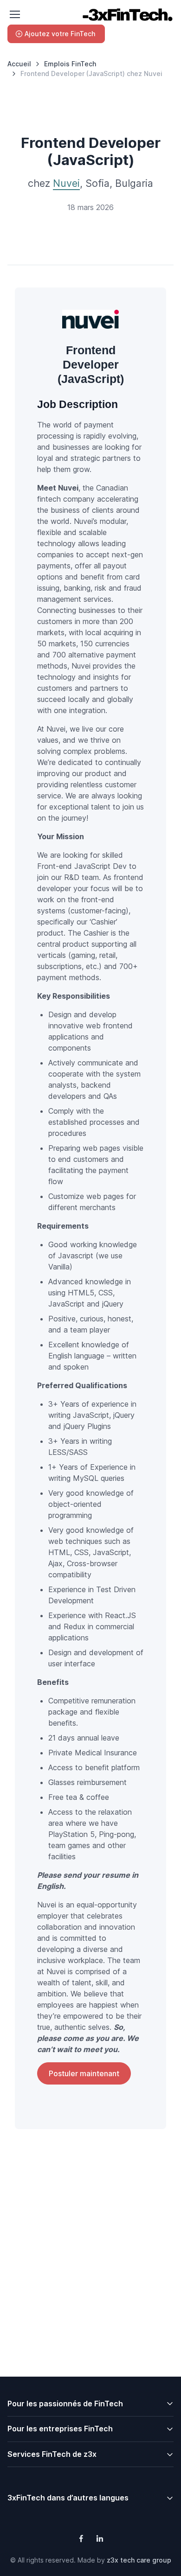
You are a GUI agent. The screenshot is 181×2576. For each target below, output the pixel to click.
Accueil (19, 64)
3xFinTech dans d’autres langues (68, 2498)
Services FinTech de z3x (52, 2454)
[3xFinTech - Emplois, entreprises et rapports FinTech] (127, 15)
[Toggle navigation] (14, 14)
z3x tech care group (139, 2560)
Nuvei (66, 183)
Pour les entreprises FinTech (60, 2429)
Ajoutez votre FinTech (60, 34)
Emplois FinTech (70, 64)
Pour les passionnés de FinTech (65, 2404)
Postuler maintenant (84, 2073)
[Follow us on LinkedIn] (100, 2538)
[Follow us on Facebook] (81, 2538)
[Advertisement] (90, 2275)
